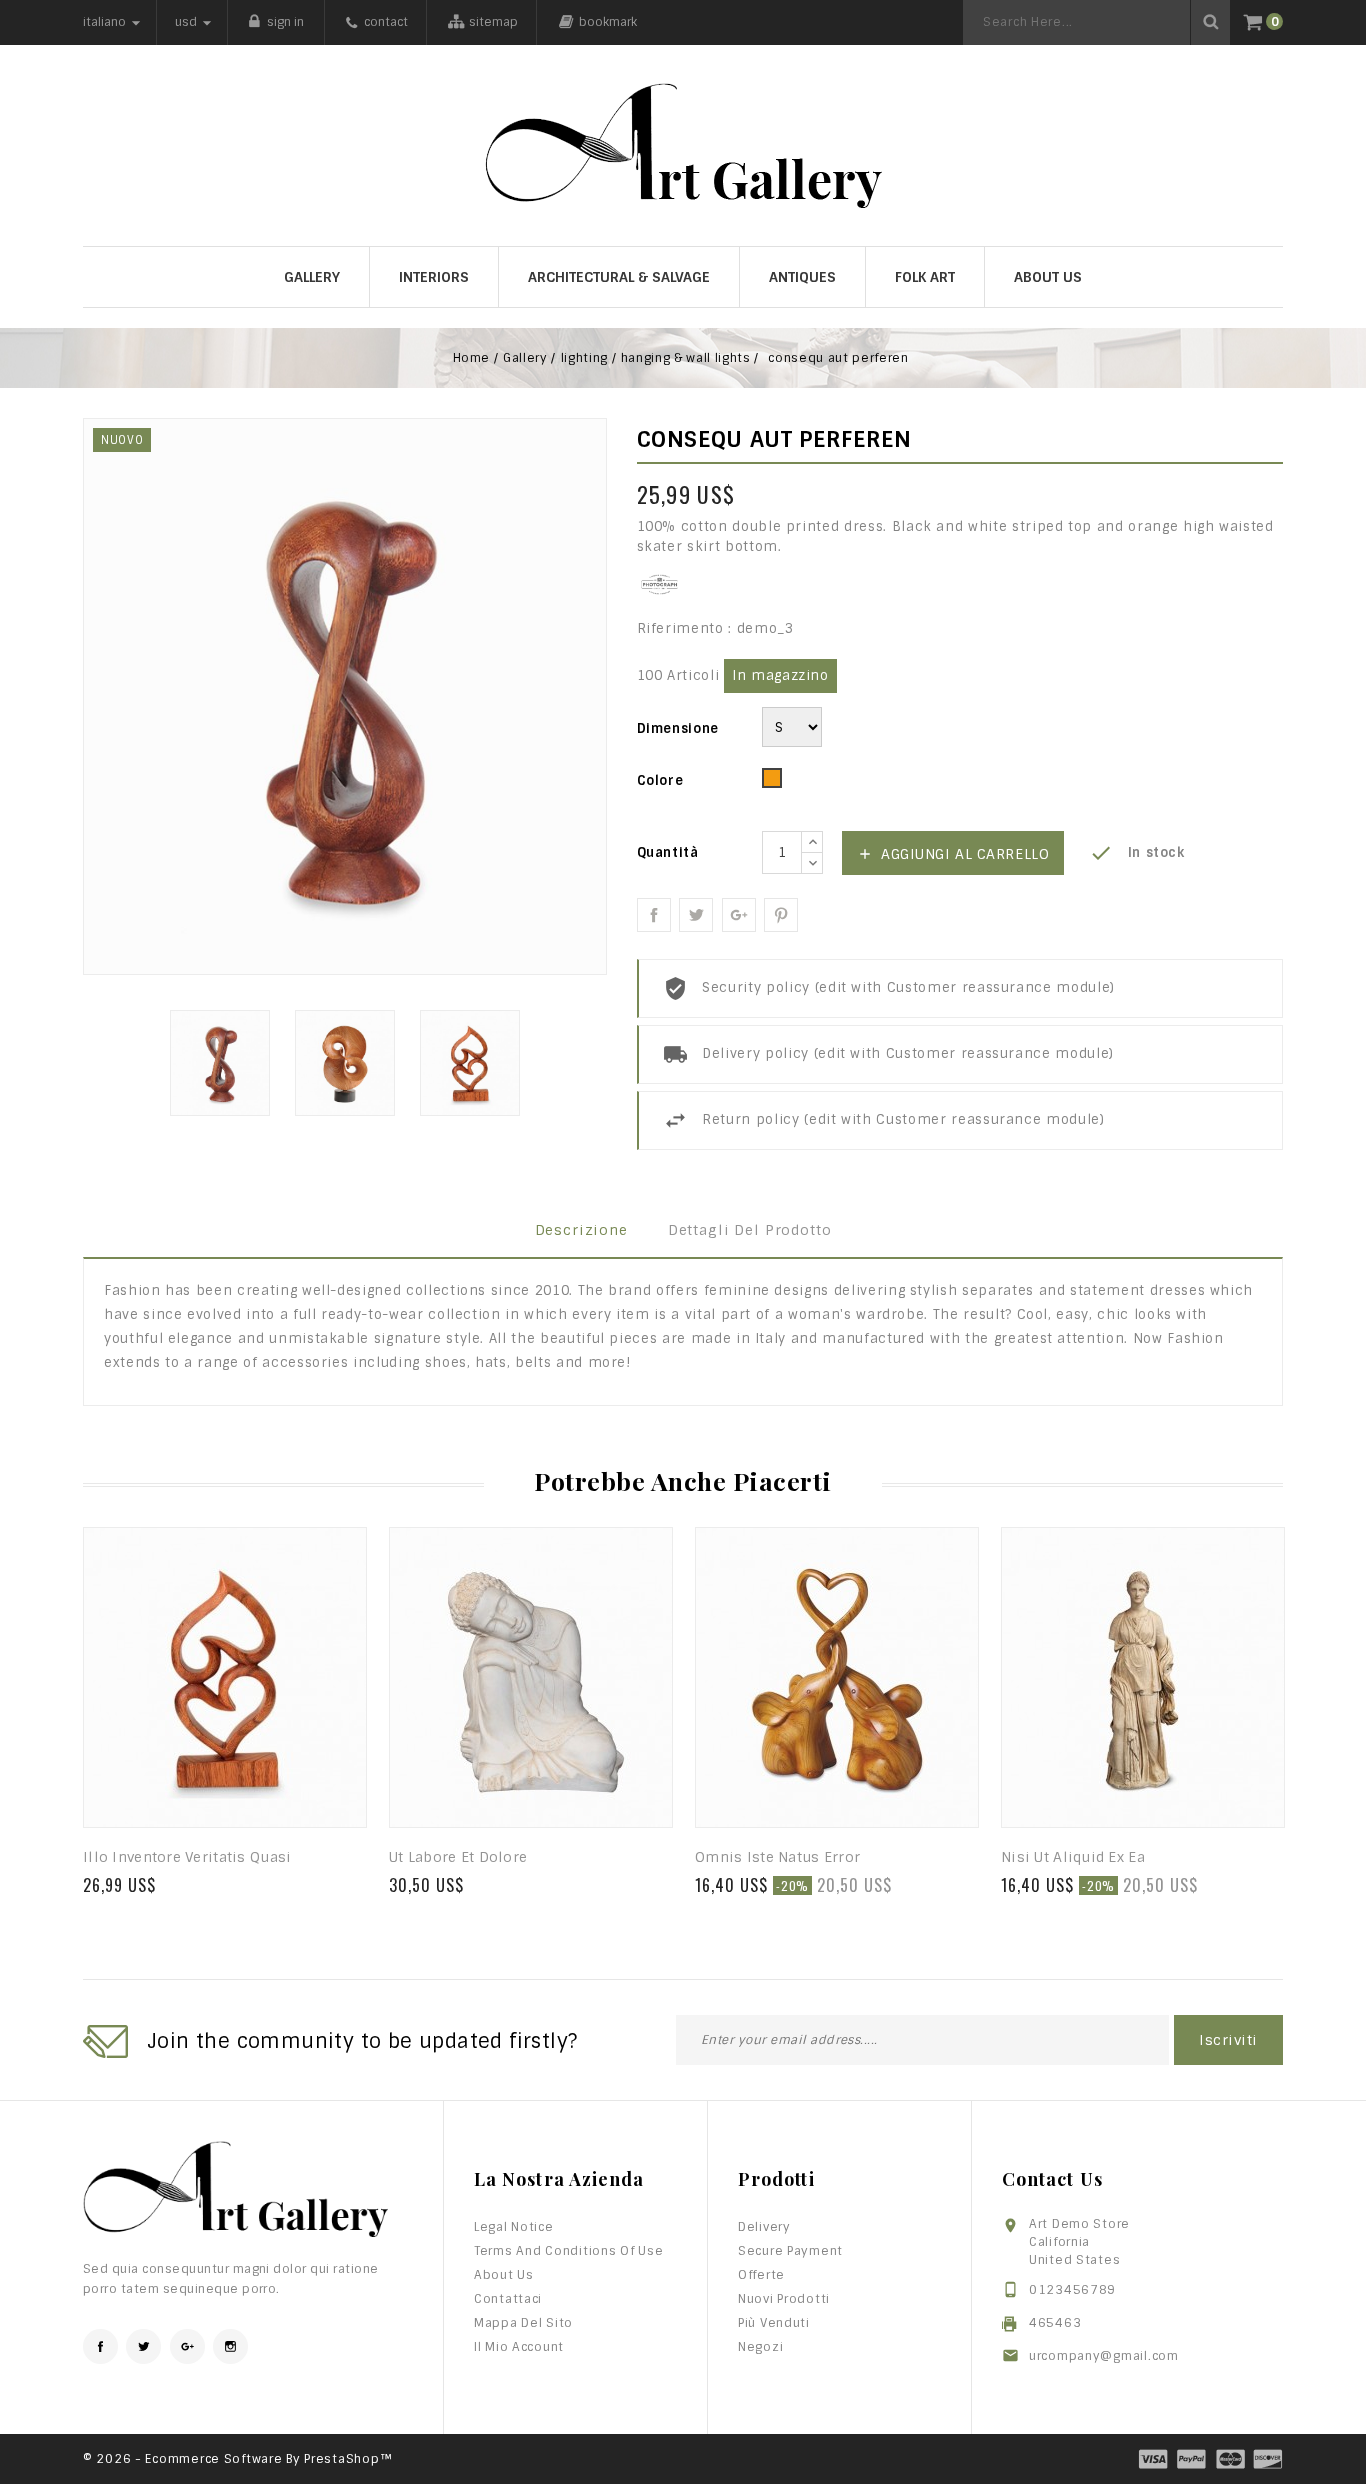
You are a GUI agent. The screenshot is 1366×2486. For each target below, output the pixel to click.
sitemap (493, 22)
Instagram (230, 2346)
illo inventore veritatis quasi (187, 1857)
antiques (802, 277)
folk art (925, 277)
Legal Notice (514, 2227)
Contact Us (1052, 2179)
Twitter (143, 2346)
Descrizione (581, 1230)
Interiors (434, 277)
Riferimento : (684, 628)
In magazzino (780, 675)
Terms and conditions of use (568, 2251)
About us (1048, 277)
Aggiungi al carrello (953, 854)
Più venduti (774, 2323)
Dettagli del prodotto (750, 1230)
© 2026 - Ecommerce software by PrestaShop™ (237, 2459)
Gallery (312, 277)
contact (386, 22)
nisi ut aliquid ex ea (1073, 1857)
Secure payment (790, 2251)
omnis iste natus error (777, 1857)
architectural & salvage (619, 277)
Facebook (100, 2346)
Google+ (739, 915)
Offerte (761, 2275)
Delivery (764, 2227)
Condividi (654, 915)
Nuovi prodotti (784, 2299)
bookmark (608, 22)
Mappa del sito (523, 2323)
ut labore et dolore (458, 1857)
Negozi (760, 2347)
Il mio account (519, 2347)
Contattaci (508, 2299)
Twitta (696, 915)
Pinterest (781, 915)
